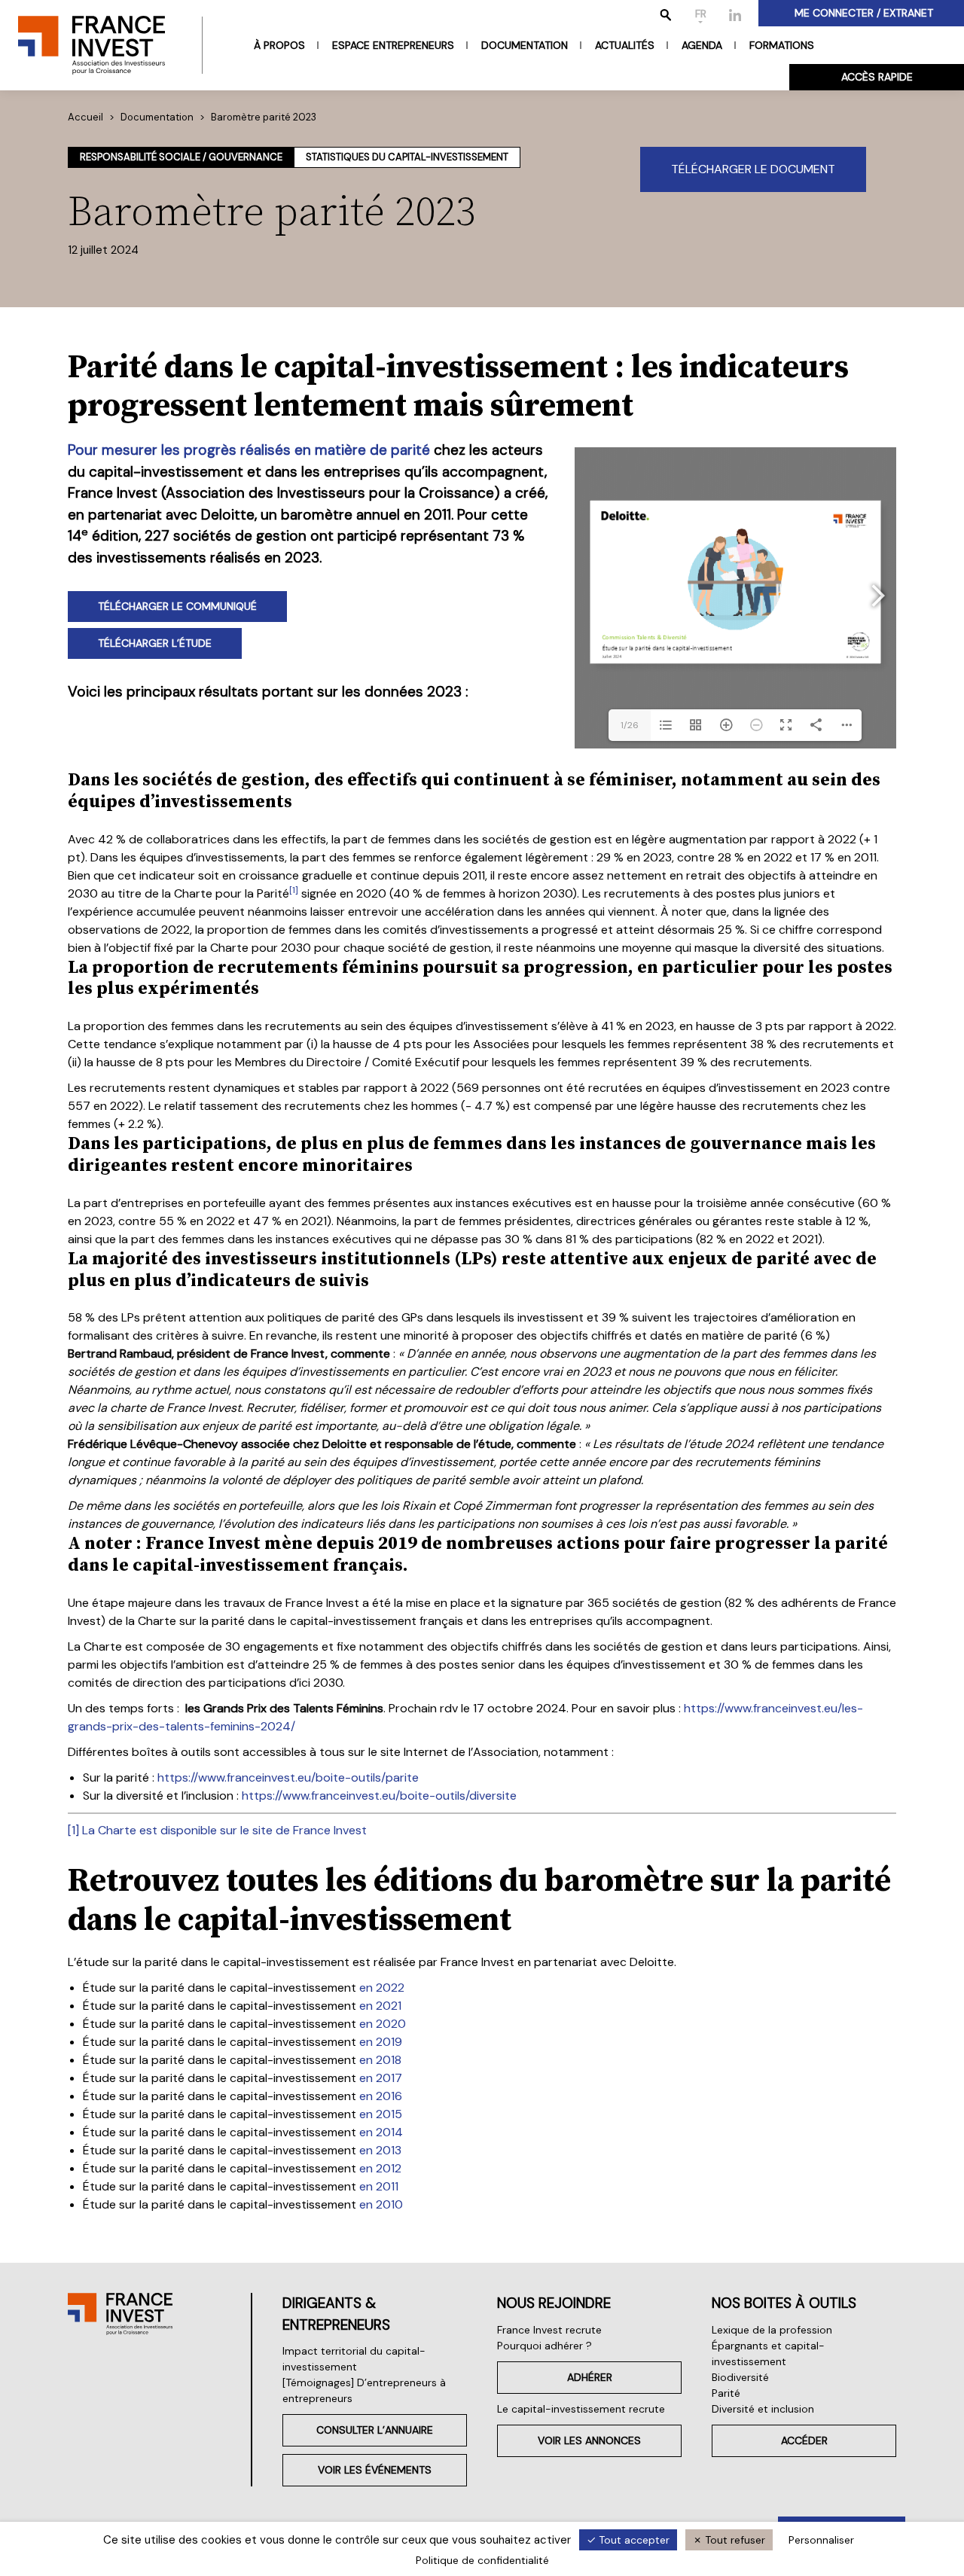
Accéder (804, 2440)
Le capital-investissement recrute (581, 2409)
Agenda (702, 45)
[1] (73, 1830)
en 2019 (381, 2042)
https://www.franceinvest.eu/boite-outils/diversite (379, 1796)
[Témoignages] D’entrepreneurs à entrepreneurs (364, 2390)
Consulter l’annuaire (375, 2430)
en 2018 (380, 2060)
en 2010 (381, 2204)
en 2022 (382, 1988)
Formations (782, 45)
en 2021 (380, 2006)
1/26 (630, 725)
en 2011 (379, 2186)
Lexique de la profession (772, 2330)
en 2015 (381, 2114)
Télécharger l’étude (155, 643)
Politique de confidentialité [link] (482, 2560)
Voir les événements (375, 2470)
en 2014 (381, 2132)
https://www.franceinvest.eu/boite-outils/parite (288, 1777)
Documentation (525, 45)
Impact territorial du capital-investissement (354, 2359)
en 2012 (380, 2168)
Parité (726, 2393)
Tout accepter (633, 2540)
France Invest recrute (549, 2330)
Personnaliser (821, 2540)
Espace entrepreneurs (393, 45)
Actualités (625, 45)
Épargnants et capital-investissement (768, 2353)
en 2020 (383, 2024)
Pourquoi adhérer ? (545, 2346)
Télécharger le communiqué (177, 606)
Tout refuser (734, 2540)
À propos (279, 45)
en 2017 (381, 2078)
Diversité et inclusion (763, 2409)
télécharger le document (753, 169)
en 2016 (381, 2096)
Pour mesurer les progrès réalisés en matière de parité (249, 450)
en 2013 (380, 2150)
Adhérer (590, 2377)
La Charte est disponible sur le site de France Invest (224, 1830)
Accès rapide (877, 77)
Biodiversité (740, 2377)
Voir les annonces (589, 2440)
